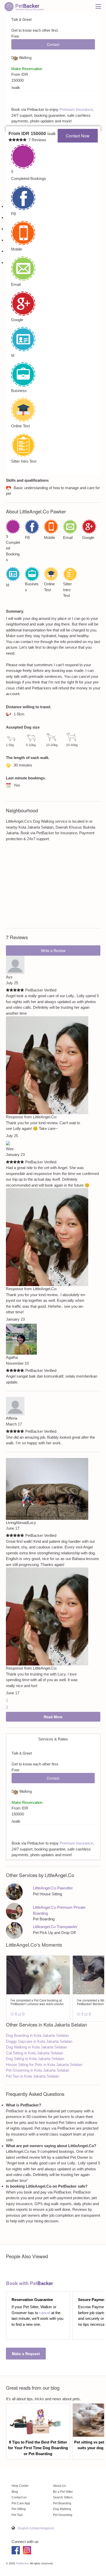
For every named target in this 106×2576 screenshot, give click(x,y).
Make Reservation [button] (27, 1802)
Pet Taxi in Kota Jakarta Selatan (33, 2076)
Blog (15, 2492)
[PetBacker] (24, 6)
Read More (53, 1717)
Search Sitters (63, 2497)
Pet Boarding (62, 2503)
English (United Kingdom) (36, 2528)
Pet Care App (21, 2503)
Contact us (19, 2497)
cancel (45, 2313)
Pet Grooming (63, 2515)
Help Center (20, 2486)
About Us (59, 2486)
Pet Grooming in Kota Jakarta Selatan (38, 2070)
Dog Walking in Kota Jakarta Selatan (36, 2047)
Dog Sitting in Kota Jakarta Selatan (35, 2059)
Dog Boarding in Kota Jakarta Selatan (37, 2035)
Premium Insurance (76, 1843)
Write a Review (53, 951)
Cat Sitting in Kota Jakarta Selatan (34, 2053)
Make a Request (26, 2354)
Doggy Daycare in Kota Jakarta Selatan (39, 2041)
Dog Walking (62, 2509)
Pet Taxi (17, 2515)
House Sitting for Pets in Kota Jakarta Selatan (44, 2065)
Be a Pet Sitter (63, 2492)
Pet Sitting (19, 2509)
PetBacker (22, 2563)
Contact (53, 1778)
